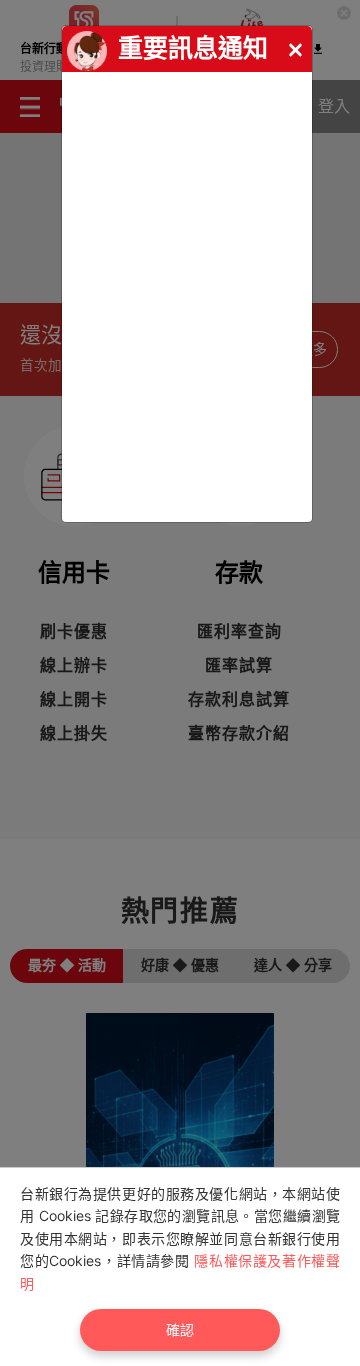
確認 (180, 1329)
